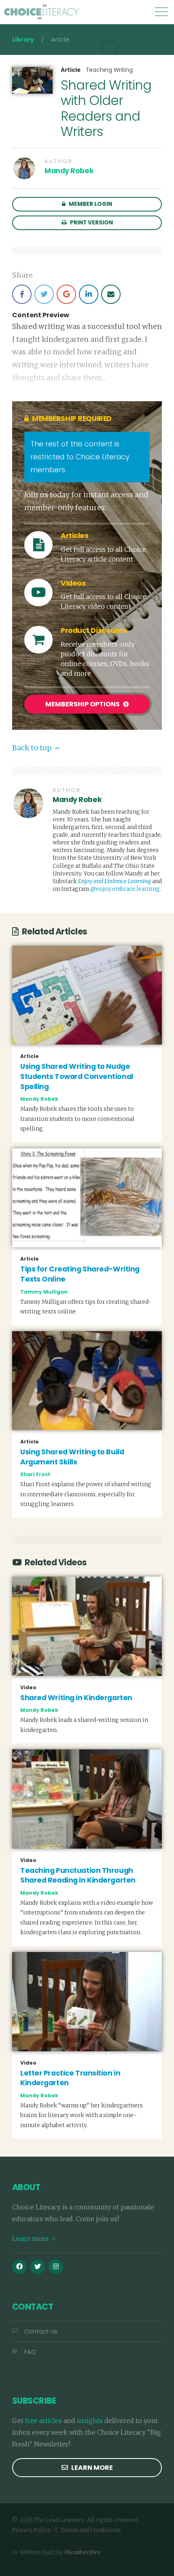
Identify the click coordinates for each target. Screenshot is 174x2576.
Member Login (90, 204)
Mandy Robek (69, 171)
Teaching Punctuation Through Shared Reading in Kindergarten (78, 1875)
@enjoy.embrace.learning (125, 889)
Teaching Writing (109, 70)
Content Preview (41, 315)
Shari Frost (35, 1474)
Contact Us (41, 2331)
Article (71, 70)
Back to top (33, 748)
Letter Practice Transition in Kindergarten (70, 2078)
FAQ (30, 2352)
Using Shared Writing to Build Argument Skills (72, 1457)
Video (28, 1688)
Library (23, 40)
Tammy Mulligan (44, 1292)
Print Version (91, 223)
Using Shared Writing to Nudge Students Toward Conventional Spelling (77, 1076)
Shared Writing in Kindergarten (76, 1698)
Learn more (31, 2239)
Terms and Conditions (91, 2530)
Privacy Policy (32, 2530)
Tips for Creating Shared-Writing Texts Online (80, 1274)
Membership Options (83, 704)
